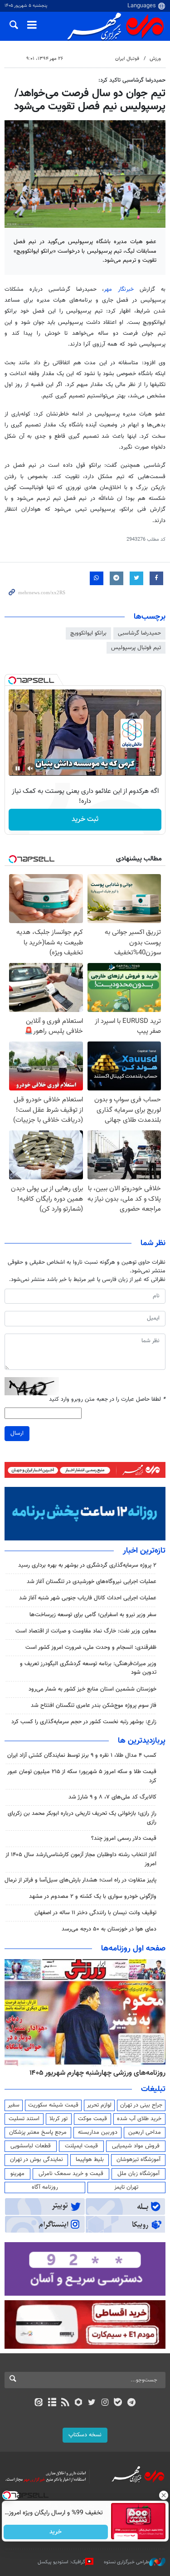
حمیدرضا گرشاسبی (139, 633)
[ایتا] (39, 2403)
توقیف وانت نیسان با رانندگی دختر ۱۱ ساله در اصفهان (95, 1913)
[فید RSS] (65, 2403)
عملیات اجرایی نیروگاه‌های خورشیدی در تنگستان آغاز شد (92, 1582)
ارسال (17, 1433)
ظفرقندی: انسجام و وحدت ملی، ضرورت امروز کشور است (91, 1647)
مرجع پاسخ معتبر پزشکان (38, 2132)
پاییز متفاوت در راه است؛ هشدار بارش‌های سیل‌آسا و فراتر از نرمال (80, 1880)
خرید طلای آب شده (139, 2119)
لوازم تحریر (99, 2105)
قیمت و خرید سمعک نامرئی (71, 2174)
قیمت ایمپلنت (81, 2146)
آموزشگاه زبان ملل (138, 2174)
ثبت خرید (85, 819)
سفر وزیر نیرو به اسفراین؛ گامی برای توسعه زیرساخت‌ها (93, 1615)
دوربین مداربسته (98, 2132)
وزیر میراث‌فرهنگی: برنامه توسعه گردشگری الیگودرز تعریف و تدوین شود (88, 1668)
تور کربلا (58, 2119)
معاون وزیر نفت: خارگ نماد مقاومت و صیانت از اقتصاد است (86, 1631)
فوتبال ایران (127, 59)
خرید (56, 2532)
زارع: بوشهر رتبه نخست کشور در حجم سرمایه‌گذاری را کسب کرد (84, 1722)
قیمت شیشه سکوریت (53, 2105)
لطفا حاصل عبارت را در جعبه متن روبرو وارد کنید (107, 1400)
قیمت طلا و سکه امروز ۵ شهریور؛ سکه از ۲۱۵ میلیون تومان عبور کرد (82, 1776)
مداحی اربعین (145, 2132)
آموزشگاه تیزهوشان (138, 2160)
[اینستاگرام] (105, 2403)
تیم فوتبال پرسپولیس (136, 648)
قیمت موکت (92, 2119)
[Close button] (163, 2495)
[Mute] (30, 768)
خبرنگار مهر (119, 289)
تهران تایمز (126, 2187)
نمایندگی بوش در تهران (36, 2160)
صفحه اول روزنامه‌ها (133, 1949)
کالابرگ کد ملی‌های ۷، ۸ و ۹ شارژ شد (112, 1797)
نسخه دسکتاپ (85, 2435)
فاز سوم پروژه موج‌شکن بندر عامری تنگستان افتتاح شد (94, 1706)
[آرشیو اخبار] (52, 2403)
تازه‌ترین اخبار (144, 1551)
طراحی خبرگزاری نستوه (126, 2562)
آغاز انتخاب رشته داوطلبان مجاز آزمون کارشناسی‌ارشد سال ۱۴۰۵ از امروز (81, 1859)
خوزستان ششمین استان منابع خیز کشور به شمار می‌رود (92, 1689)
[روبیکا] (78, 2403)
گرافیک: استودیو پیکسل (61, 2562)
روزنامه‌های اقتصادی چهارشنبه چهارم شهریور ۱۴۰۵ (95, 2073)
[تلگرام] (131, 2403)
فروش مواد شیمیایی (136, 2146)
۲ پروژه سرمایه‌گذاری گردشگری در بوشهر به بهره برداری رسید (87, 1565)
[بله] (118, 2403)
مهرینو (17, 2174)
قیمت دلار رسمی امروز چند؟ (124, 1838)
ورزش (155, 59)
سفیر (14, 2105)
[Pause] (18, 768)
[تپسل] (12, 680)
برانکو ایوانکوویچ (88, 633)
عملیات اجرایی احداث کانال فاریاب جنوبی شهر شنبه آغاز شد (88, 1598)
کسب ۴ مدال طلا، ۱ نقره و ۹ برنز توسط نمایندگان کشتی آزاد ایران (82, 1755)
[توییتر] (92, 2403)
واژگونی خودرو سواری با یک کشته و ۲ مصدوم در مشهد (93, 1897)
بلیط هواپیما (90, 2160)
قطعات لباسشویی (31, 2146)
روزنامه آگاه (45, 2187)
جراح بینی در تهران (141, 2105)
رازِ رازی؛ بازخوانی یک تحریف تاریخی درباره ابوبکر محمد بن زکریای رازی (82, 1818)
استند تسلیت (24, 2119)
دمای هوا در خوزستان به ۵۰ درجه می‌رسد (109, 1929)
